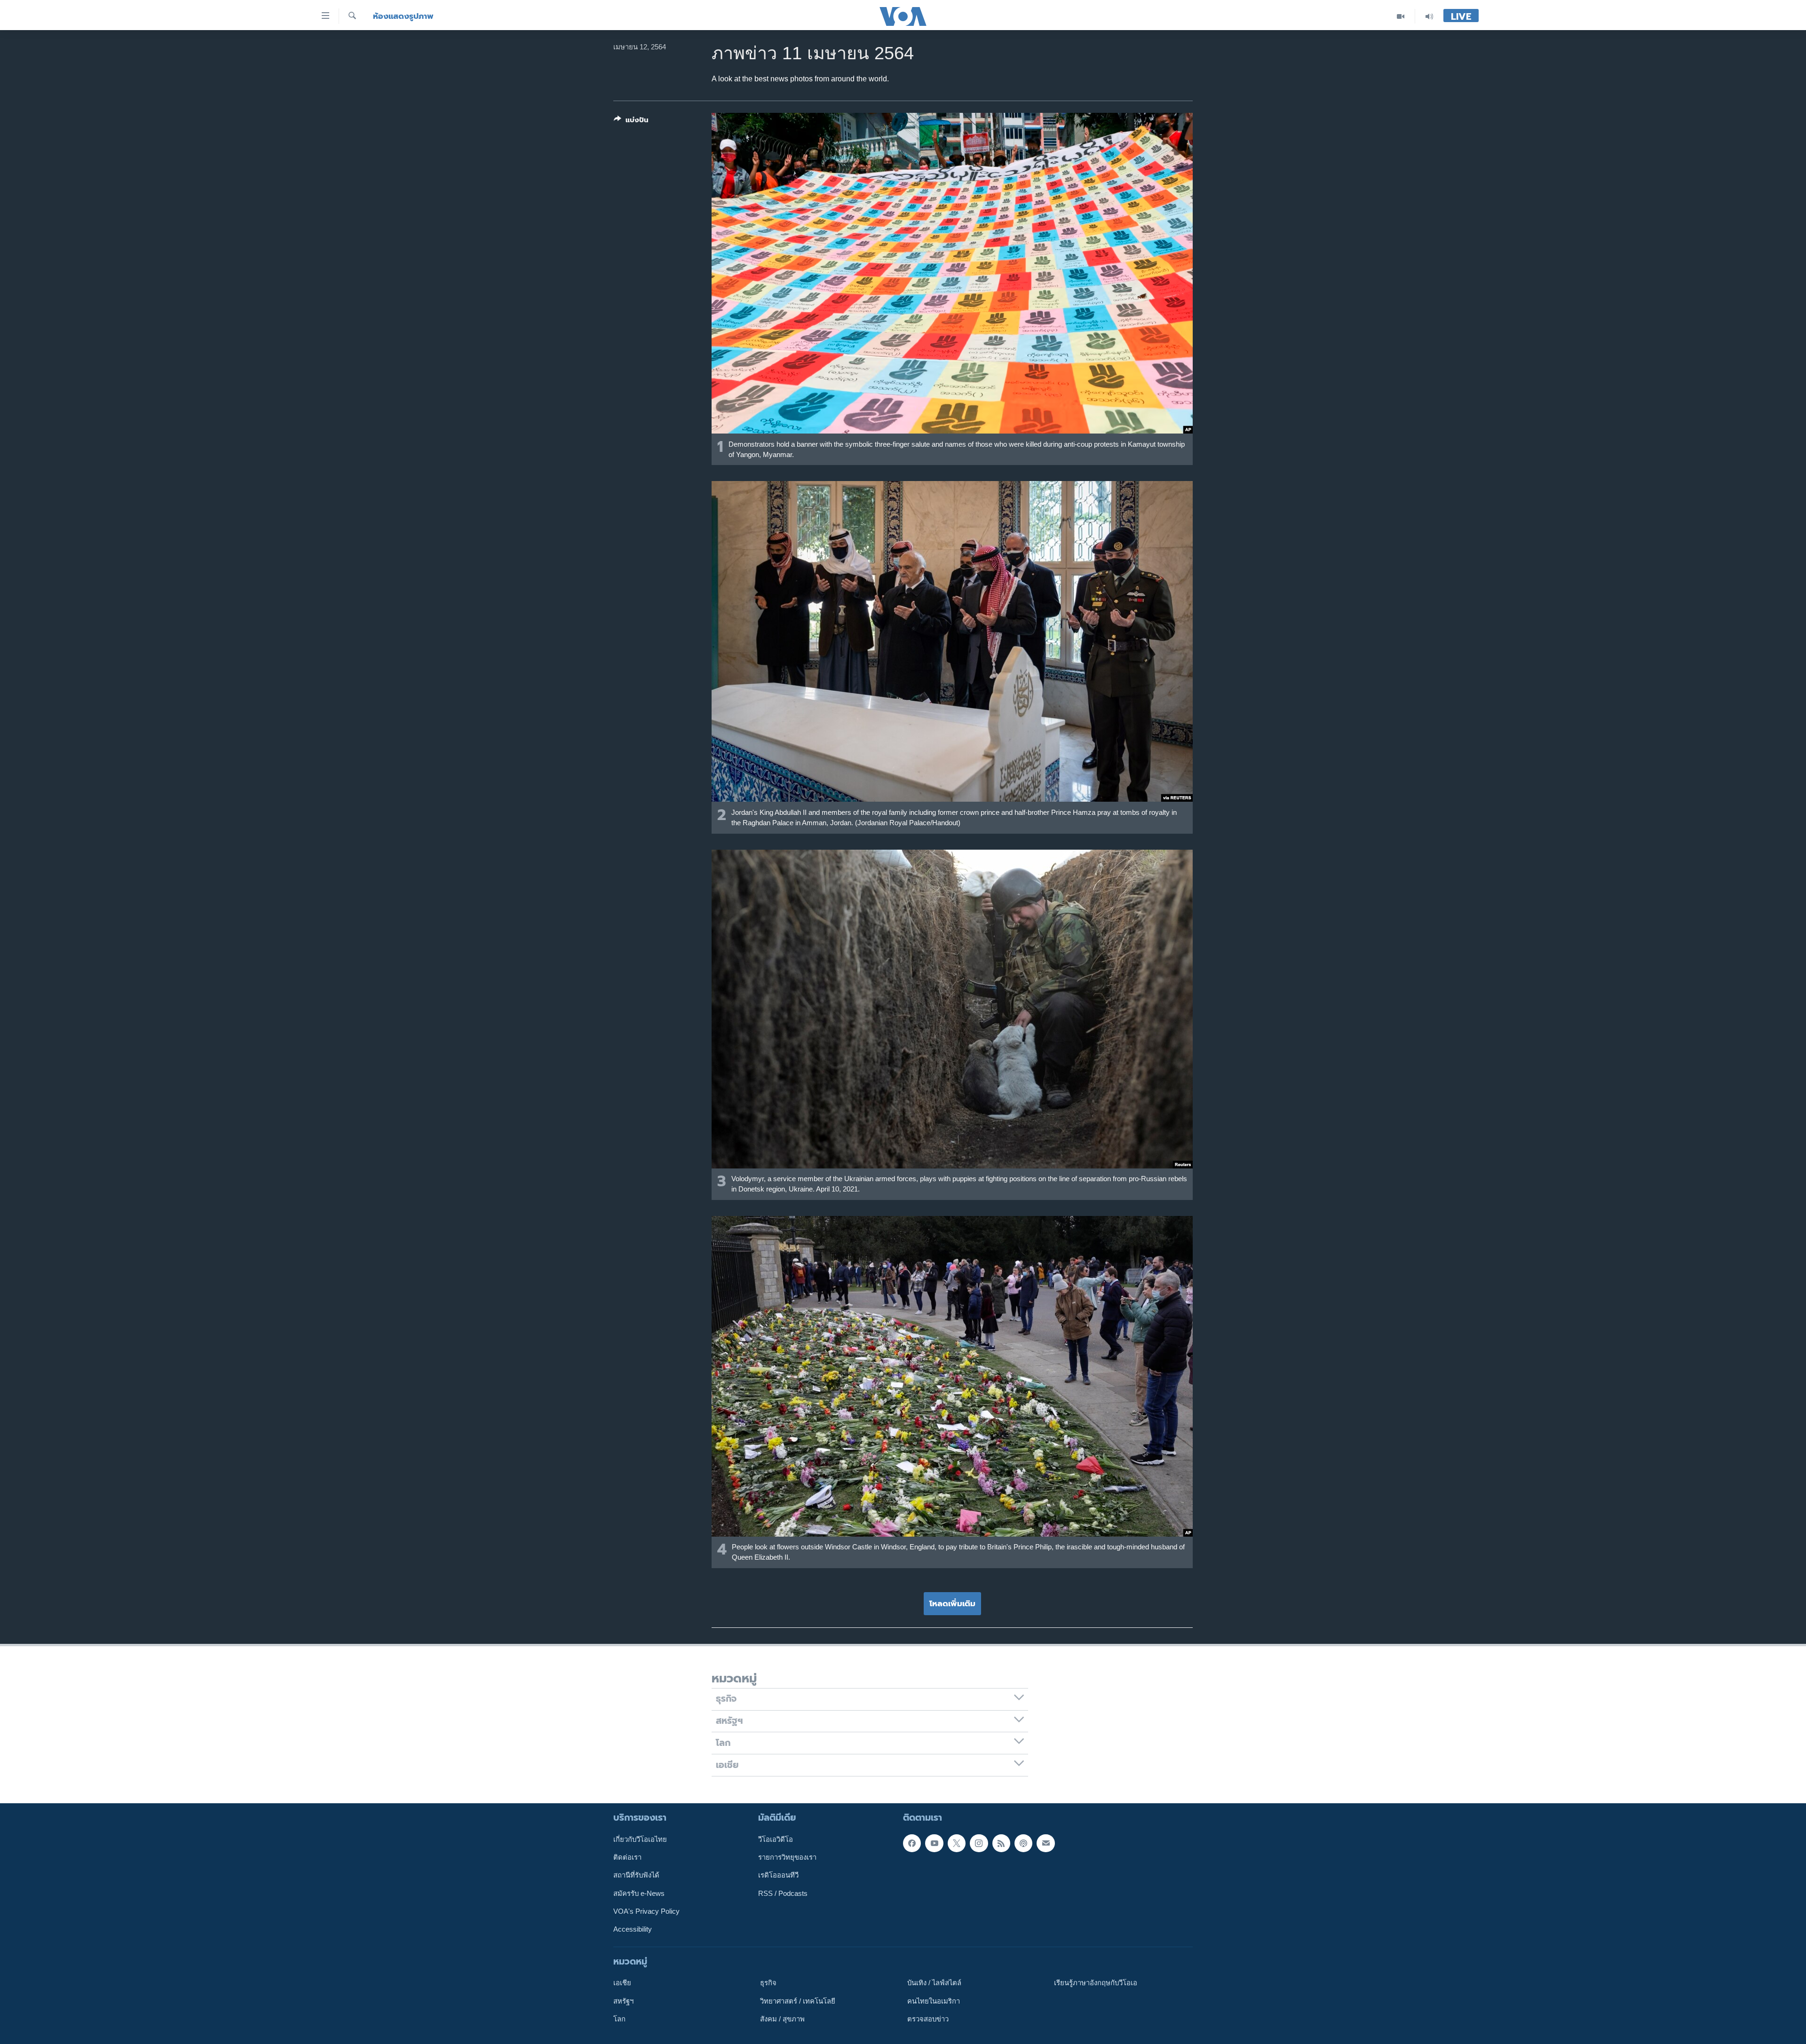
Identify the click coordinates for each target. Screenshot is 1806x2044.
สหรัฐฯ (623, 2001)
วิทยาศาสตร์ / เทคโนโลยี (798, 2001)
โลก (619, 2019)
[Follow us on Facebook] (912, 1843)
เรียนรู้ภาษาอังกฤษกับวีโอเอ (1096, 1983)
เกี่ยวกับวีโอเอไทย (640, 1839)
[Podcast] (1023, 1843)
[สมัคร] (1046, 1843)
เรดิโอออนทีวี (778, 1875)
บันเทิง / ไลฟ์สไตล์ (934, 1983)
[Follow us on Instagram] (979, 1843)
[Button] (631, 122)
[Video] (1401, 16)
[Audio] (1429, 16)
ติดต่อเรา (627, 1857)
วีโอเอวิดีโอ (776, 1839)
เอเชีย (622, 1983)
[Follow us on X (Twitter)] (957, 1843)
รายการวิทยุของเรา (787, 1857)
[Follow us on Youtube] (934, 1843)
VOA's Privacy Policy (646, 1911)
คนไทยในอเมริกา (934, 2001)
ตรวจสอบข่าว (928, 2019)
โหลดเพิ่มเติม (952, 1603)
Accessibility (633, 1929)
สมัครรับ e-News (639, 1893)
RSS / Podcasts (783, 1893)
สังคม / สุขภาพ (782, 2019)
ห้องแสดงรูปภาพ (403, 16)
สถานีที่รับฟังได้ (636, 1875)
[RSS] (1001, 1843)
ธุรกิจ (768, 1983)
